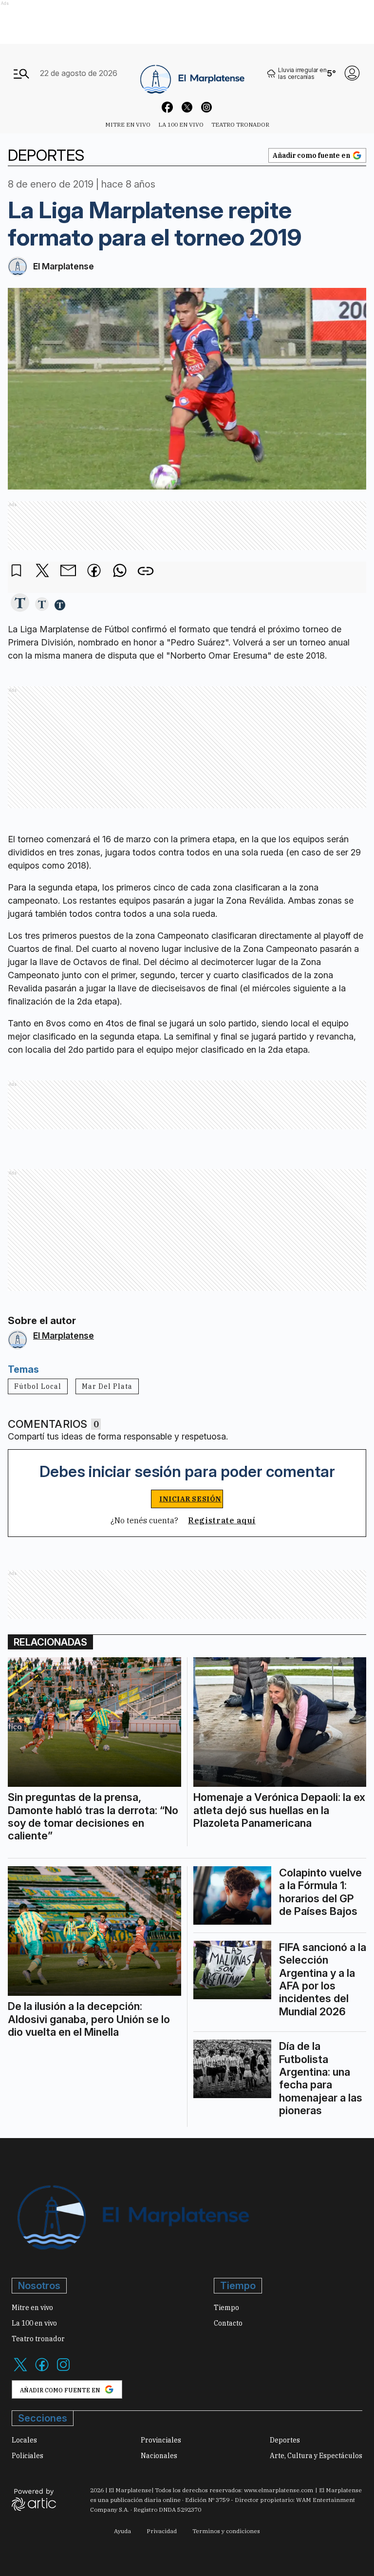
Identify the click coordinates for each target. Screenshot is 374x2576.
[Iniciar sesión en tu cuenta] (352, 73)
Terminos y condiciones (226, 2531)
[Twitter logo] (20, 2370)
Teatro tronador (240, 124)
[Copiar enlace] (146, 571)
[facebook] (94, 571)
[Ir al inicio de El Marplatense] (192, 73)
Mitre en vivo (128, 124)
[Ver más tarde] (17, 571)
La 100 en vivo (181, 124)
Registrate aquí (222, 1520)
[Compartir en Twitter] (42, 571)
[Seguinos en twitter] (187, 109)
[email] (68, 571)
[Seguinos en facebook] (168, 109)
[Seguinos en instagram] (206, 109)
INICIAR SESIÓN (190, 1499)
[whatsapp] (120, 571)
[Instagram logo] (63, 2370)
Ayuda (122, 2531)
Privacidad (162, 2531)
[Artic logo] (34, 2499)
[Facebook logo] (42, 2370)
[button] (20, 603)
